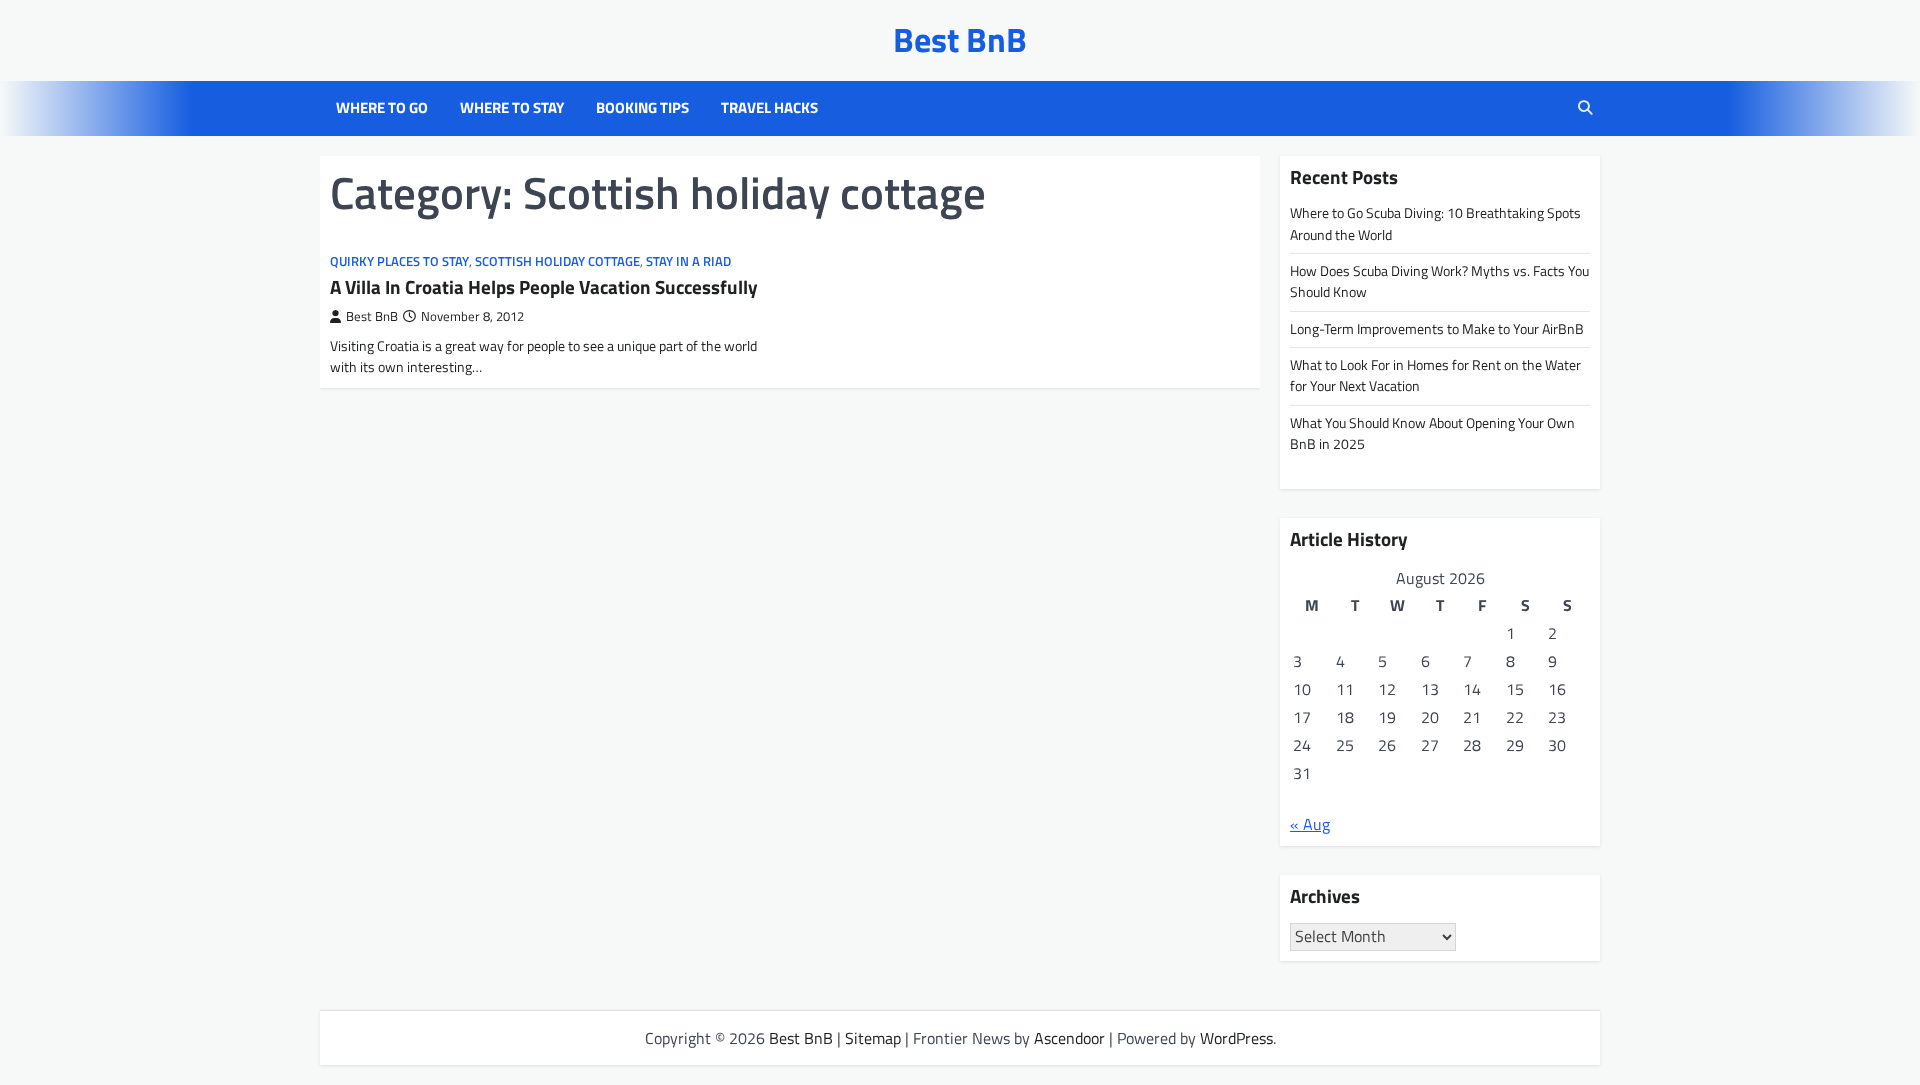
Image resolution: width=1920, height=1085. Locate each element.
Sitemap (873, 1038)
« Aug (1310, 824)
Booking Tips (642, 108)
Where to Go (382, 108)
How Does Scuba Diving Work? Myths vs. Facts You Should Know (1439, 281)
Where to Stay (512, 108)
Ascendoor (1069, 1038)
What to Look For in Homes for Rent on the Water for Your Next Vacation (1435, 375)
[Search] (1585, 108)
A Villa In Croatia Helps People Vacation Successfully (544, 286)
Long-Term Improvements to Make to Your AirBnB (1437, 329)
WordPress (1236, 1038)
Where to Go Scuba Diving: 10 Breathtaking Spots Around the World (1435, 223)
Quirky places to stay (399, 261)
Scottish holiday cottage (557, 261)
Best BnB (960, 39)
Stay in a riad (688, 261)
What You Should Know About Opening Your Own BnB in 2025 (1432, 433)
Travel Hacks (769, 108)
